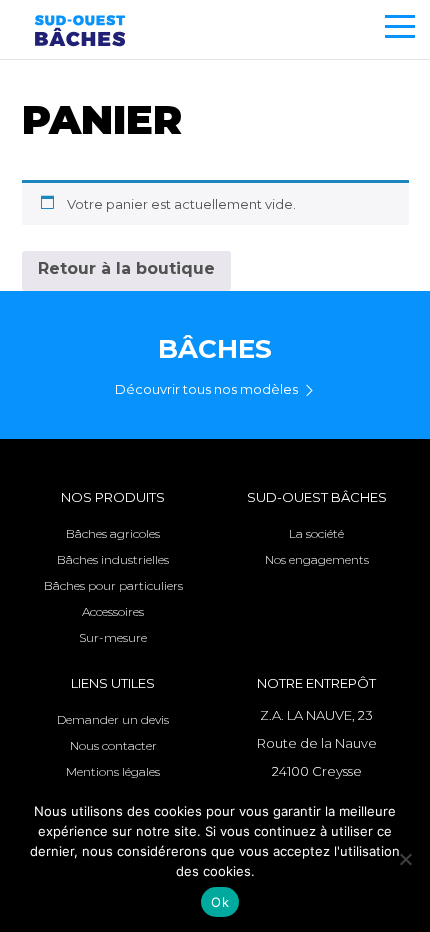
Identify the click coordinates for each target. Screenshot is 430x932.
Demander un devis (113, 719)
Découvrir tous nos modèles (206, 389)
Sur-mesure (113, 637)
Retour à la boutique (126, 268)
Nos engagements (317, 559)
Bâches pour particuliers (113, 585)
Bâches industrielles (113, 559)
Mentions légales (113, 771)
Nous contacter (113, 745)
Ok (220, 902)
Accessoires (113, 611)
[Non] (405, 859)
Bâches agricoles (113, 533)
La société (316, 533)
